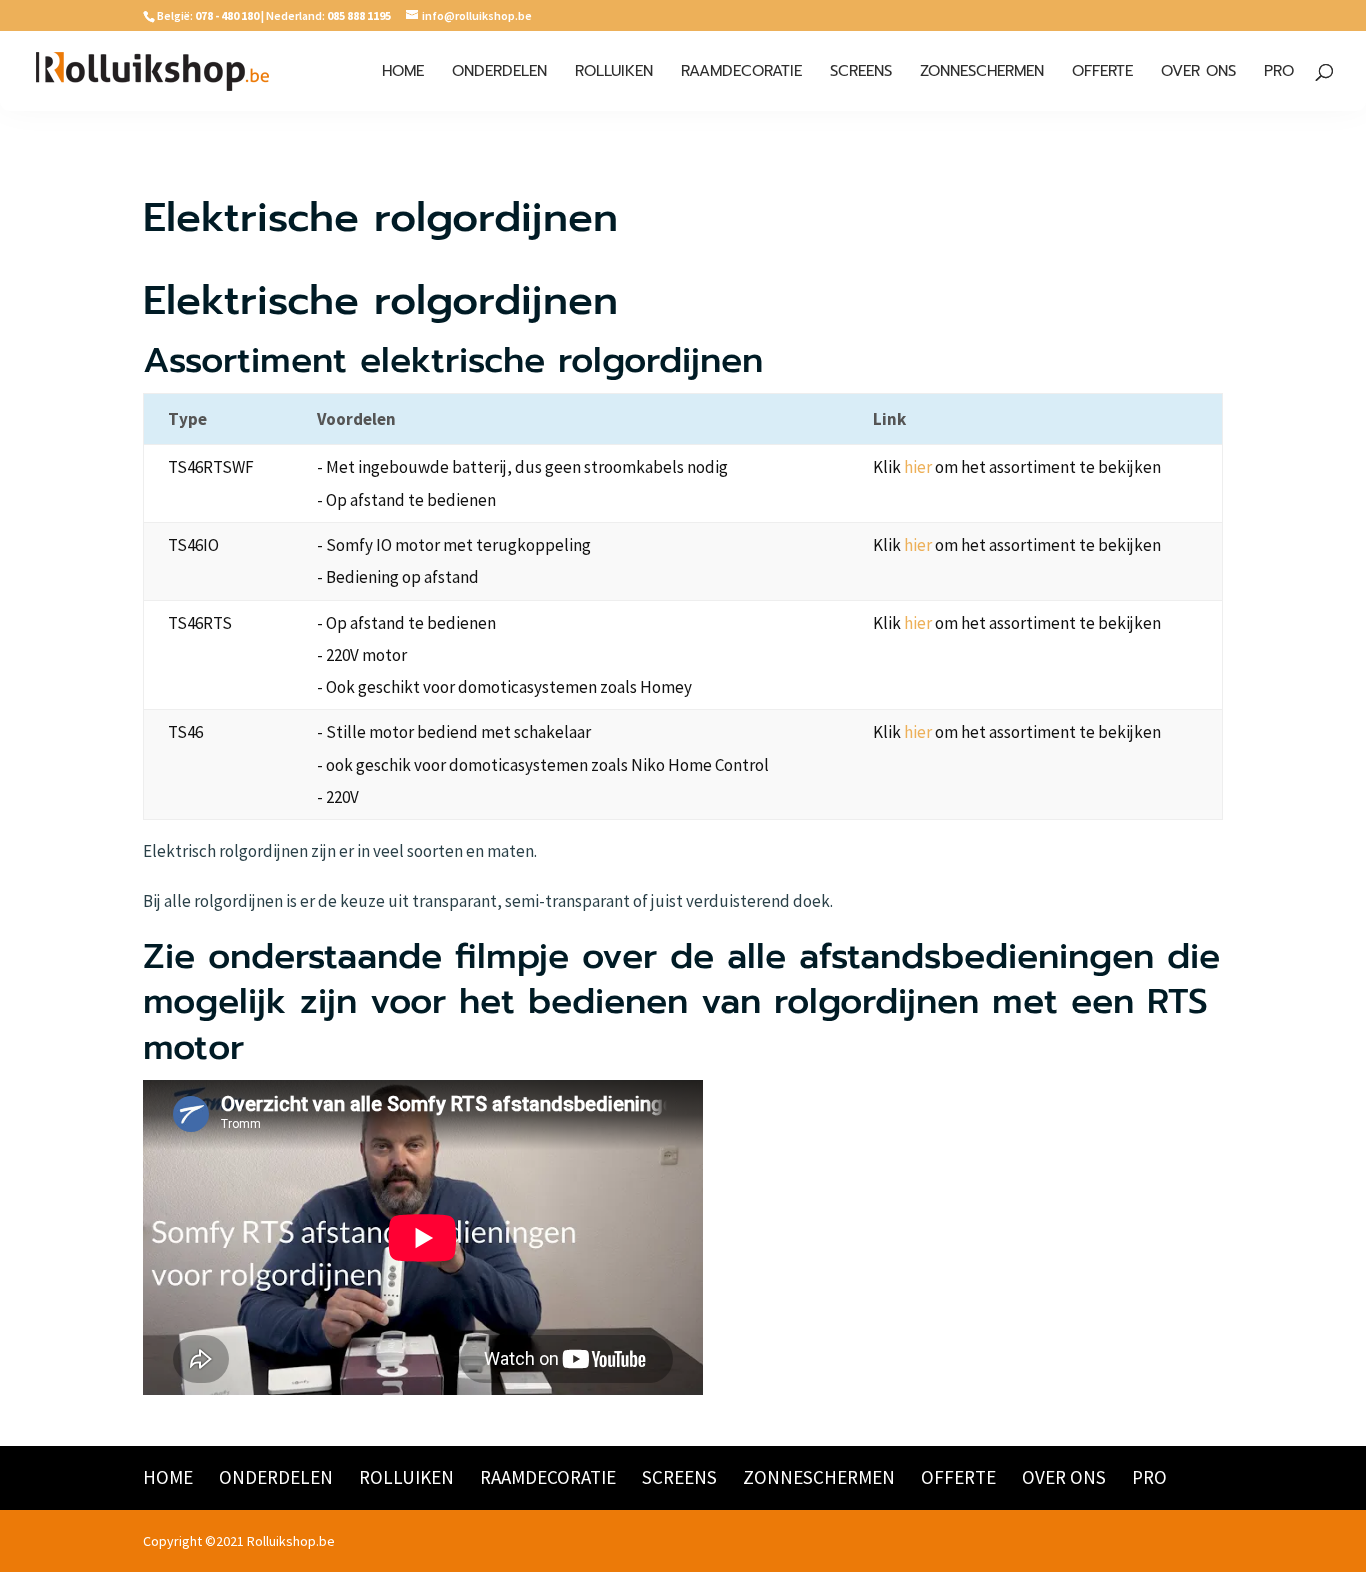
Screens (861, 73)
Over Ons (1198, 73)
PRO (1279, 73)
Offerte (1102, 73)
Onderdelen (499, 73)
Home (403, 73)
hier (918, 467)
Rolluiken (614, 73)
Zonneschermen (982, 73)
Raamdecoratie (741, 73)
